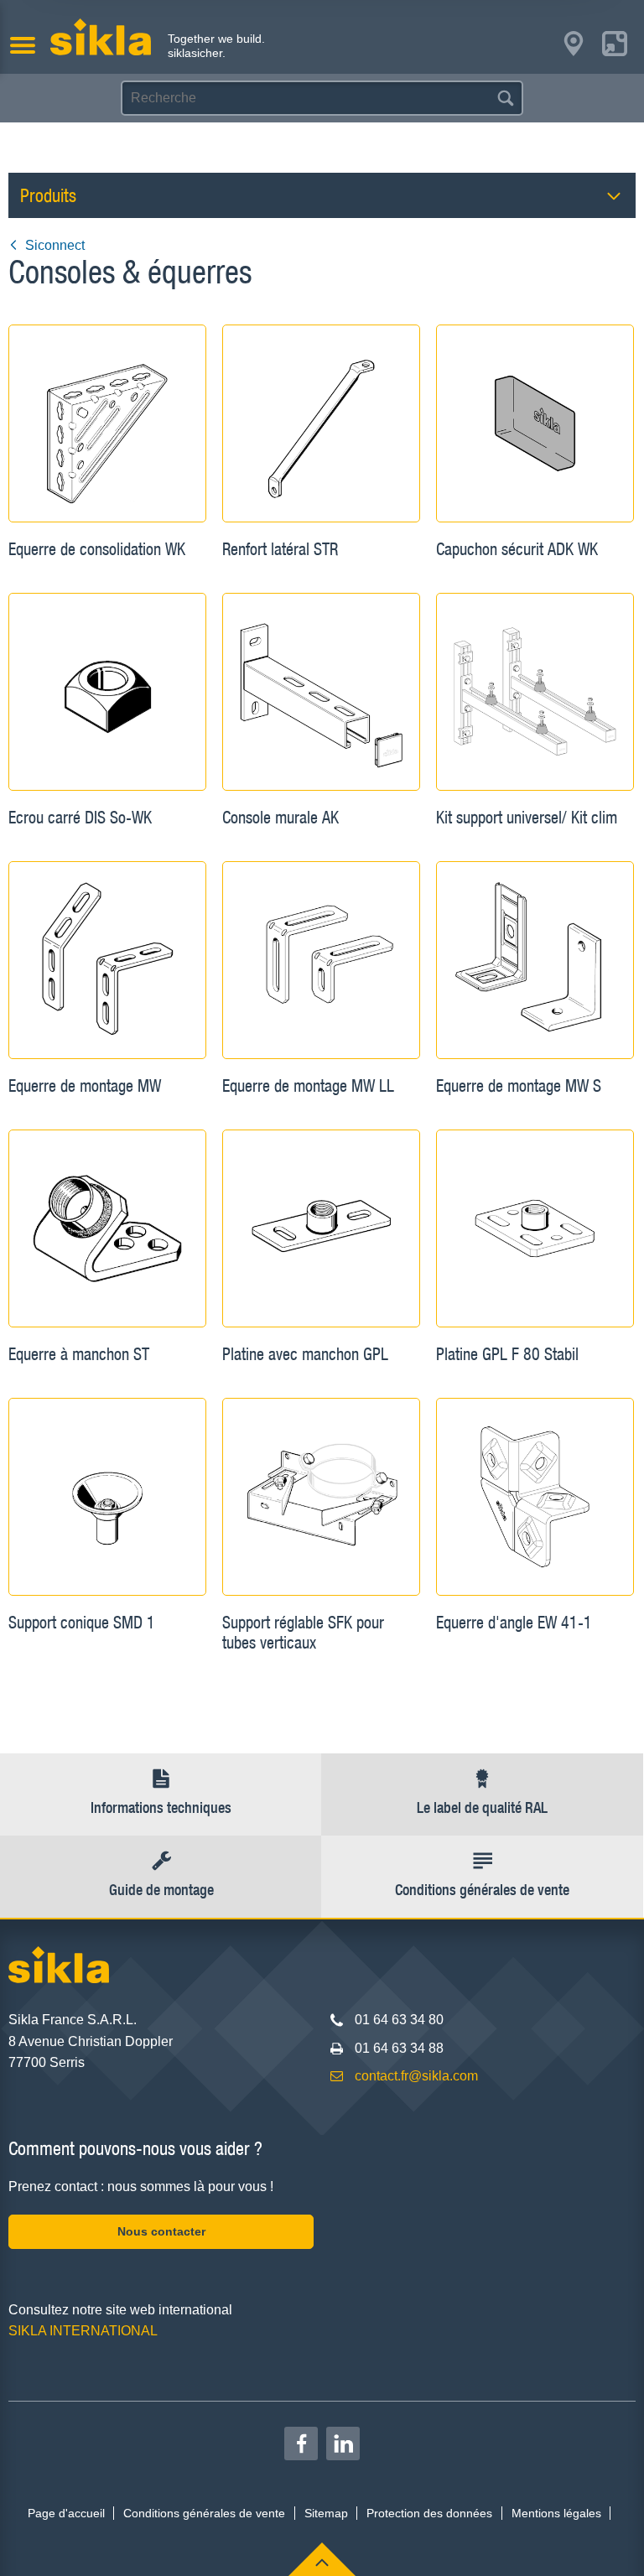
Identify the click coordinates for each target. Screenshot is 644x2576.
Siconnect (55, 245)
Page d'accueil (66, 2513)
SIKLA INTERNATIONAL (83, 2331)
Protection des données (429, 2513)
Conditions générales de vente (204, 2513)
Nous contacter (161, 2231)
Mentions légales (556, 2513)
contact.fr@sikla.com (416, 2076)
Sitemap (326, 2513)
